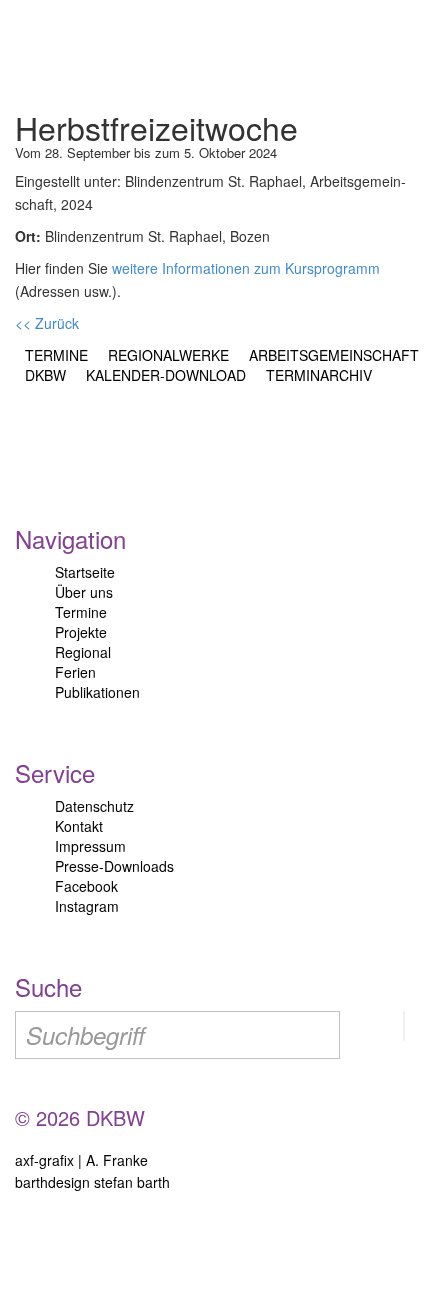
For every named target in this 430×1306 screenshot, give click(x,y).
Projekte (81, 632)
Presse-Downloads (114, 866)
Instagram (87, 906)
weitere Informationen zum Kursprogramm (246, 268)
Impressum (90, 846)
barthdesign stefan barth (92, 1182)
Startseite (85, 572)
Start (102, 50)
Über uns (84, 592)
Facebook (86, 886)
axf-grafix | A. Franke (81, 1160)
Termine (81, 612)
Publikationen (97, 692)
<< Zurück (47, 323)
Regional (83, 652)
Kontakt (79, 826)
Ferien (75, 672)
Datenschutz (94, 806)
